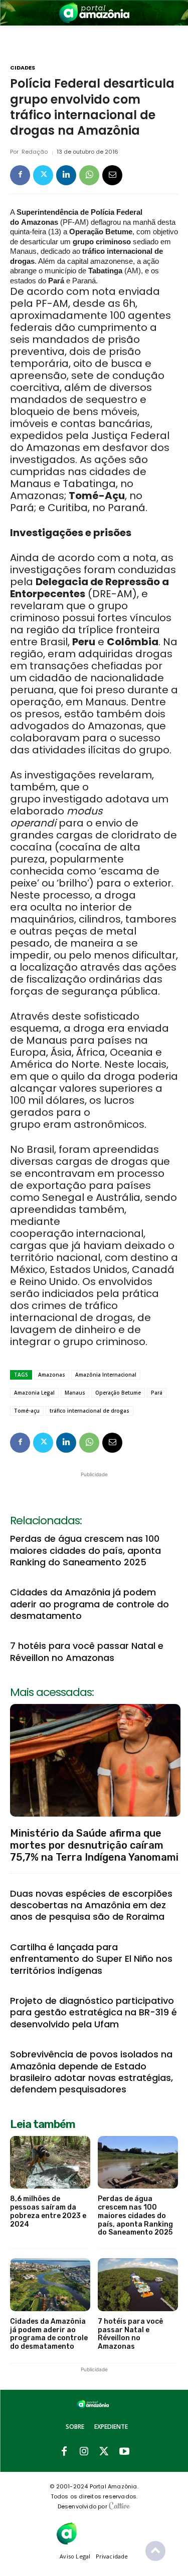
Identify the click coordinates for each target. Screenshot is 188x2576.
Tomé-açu (27, 1411)
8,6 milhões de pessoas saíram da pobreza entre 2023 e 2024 (48, 2211)
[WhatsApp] (89, 175)
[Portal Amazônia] (94, 13)
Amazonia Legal (34, 1393)
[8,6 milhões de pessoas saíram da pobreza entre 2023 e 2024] (50, 2163)
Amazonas (52, 1375)
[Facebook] (20, 175)
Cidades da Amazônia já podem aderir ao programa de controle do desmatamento (89, 1604)
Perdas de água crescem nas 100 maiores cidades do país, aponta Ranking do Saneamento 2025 (85, 1550)
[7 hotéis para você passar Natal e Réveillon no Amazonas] (138, 2285)
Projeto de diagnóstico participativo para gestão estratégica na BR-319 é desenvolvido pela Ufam (93, 2012)
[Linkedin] (66, 175)
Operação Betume (118, 1393)
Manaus (75, 1393)
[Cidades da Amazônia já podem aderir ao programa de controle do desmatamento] (50, 2285)
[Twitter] (43, 175)
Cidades (23, 68)
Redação (35, 152)
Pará (157, 1393)
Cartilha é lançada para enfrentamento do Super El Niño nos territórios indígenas (91, 1959)
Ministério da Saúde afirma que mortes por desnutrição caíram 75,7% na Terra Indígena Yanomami (94, 1845)
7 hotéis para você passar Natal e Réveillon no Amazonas (87, 1651)
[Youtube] (124, 2452)
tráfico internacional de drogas (89, 1411)
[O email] (112, 175)
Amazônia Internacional (106, 1375)
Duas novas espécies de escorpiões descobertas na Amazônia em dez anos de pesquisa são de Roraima (91, 1905)
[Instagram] (84, 2452)
